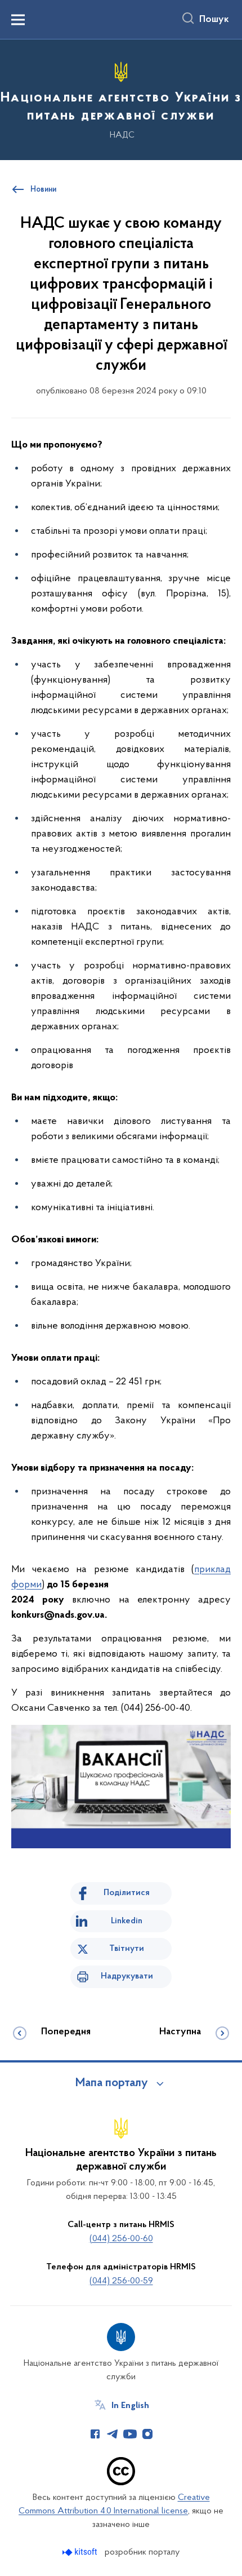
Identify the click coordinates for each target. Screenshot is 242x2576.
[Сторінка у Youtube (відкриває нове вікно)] (130, 2434)
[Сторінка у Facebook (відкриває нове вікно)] (95, 2434)
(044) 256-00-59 (121, 2281)
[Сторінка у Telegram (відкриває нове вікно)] (113, 2434)
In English (130, 2406)
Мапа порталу (112, 2083)
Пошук (214, 20)
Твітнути (127, 1949)
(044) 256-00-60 (121, 2239)
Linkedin (127, 1921)
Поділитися (127, 1893)
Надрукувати (127, 1976)
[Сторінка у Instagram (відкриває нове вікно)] (147, 2434)
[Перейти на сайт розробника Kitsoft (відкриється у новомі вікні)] (81, 2552)
